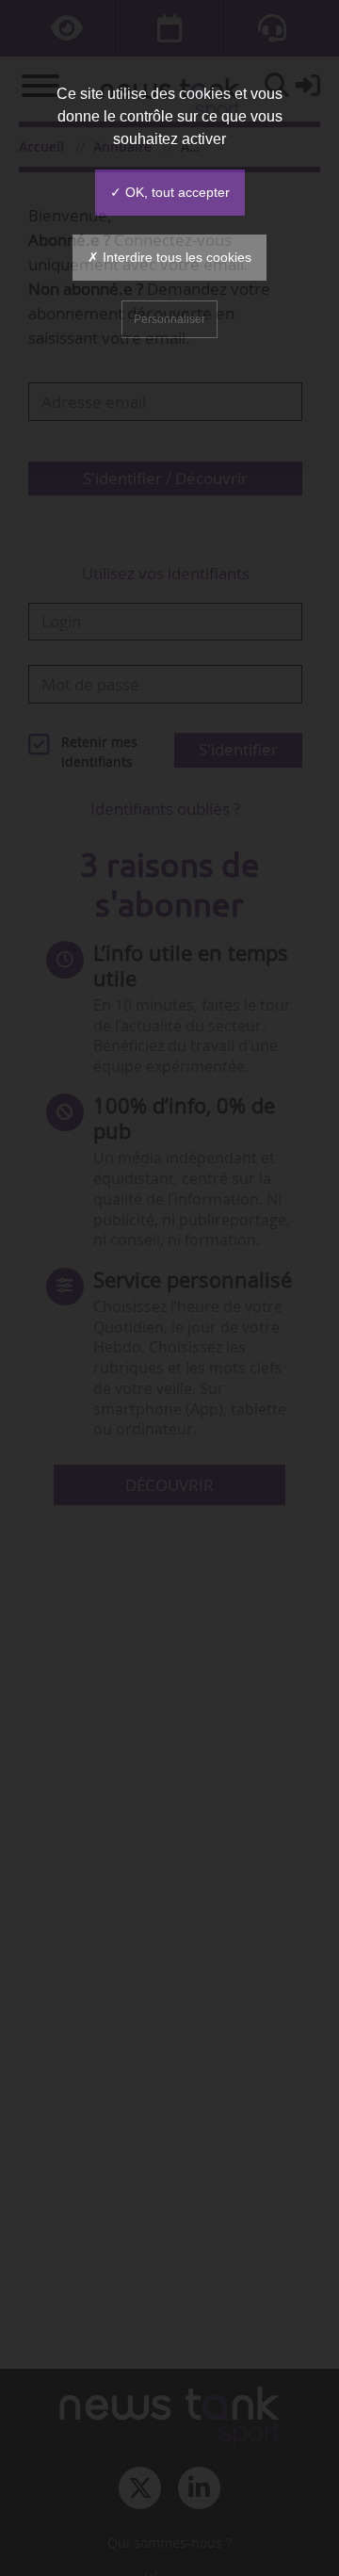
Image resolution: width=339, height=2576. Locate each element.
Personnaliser (169, 319)
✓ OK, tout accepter (170, 192)
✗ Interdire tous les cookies (169, 257)
